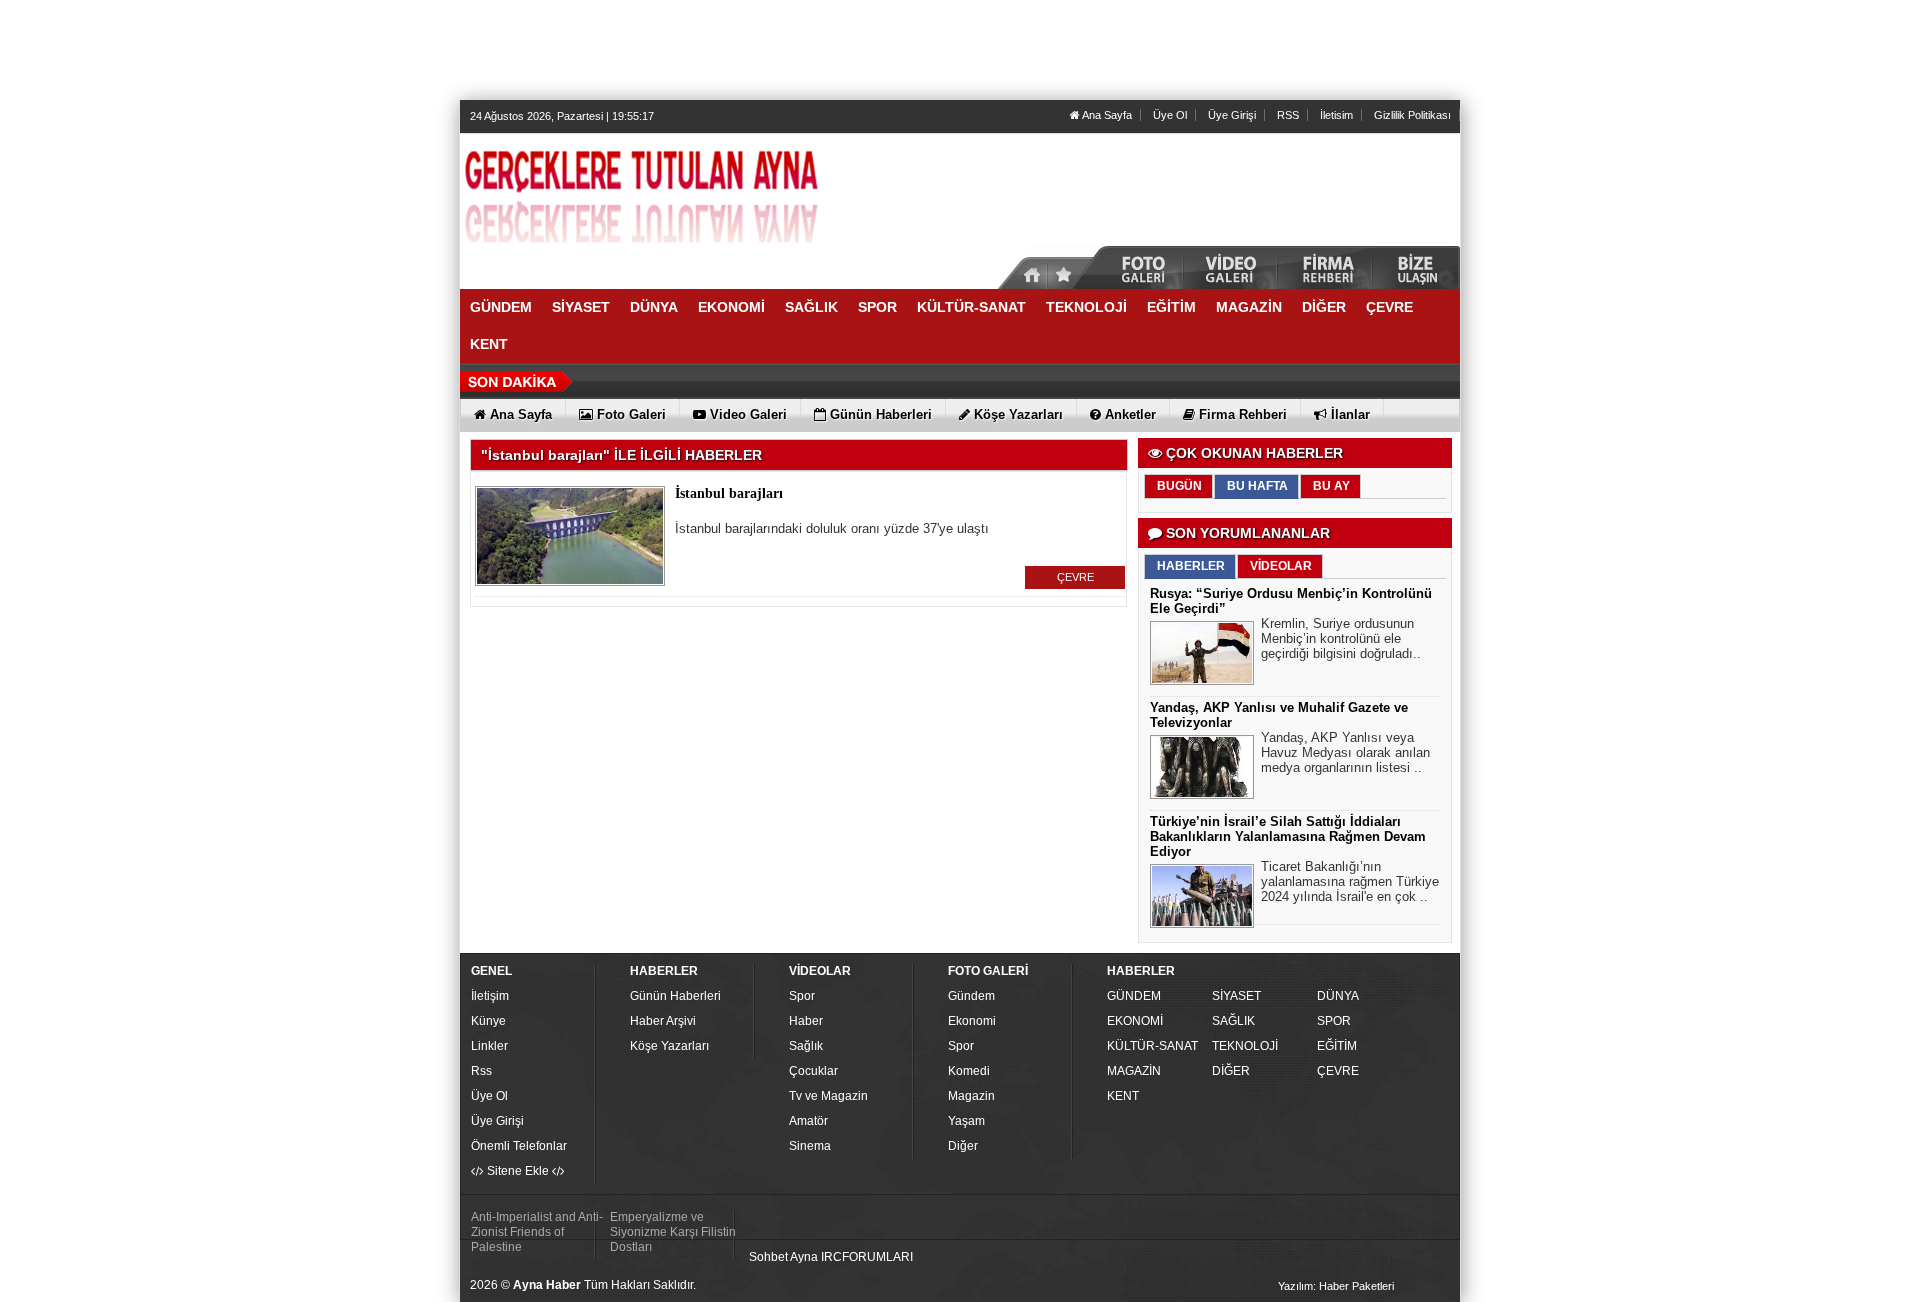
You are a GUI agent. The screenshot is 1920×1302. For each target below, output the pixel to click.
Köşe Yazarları (669, 1046)
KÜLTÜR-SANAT (1152, 1046)
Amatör (808, 1121)
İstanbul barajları (729, 493)
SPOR (1334, 1021)
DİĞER (1231, 1071)
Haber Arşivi (663, 1021)
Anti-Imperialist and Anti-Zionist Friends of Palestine (537, 1232)
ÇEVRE (1075, 577)
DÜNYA (1338, 996)
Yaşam (966, 1121)
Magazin (971, 1096)
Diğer (963, 1146)
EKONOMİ (1135, 1021)
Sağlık (806, 1046)
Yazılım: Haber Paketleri (1336, 1286)
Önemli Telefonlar (519, 1146)
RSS (1288, 115)
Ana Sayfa (1106, 115)
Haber (806, 1021)
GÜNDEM (1134, 996)
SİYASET (1236, 996)
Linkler (489, 1046)
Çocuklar (813, 1071)
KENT (1123, 1096)
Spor (802, 996)
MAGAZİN (1134, 1071)
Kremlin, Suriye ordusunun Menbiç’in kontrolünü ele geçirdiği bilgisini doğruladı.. (1341, 638)
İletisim (1336, 115)
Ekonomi (972, 1021)
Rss (481, 1071)
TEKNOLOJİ (1245, 1046)
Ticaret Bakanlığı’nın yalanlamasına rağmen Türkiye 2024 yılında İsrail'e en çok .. (1350, 881)
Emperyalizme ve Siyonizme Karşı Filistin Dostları (673, 1232)
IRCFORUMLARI (867, 1257)
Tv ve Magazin (828, 1096)
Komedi (969, 1071)
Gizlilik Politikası (1412, 115)
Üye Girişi (1232, 115)
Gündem (971, 996)
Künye (488, 1021)
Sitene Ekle (518, 1171)
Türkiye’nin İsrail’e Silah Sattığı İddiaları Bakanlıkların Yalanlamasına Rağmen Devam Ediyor (1288, 836)
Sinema (810, 1146)
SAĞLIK (1233, 1021)
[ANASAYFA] (680, 203)
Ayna (804, 1257)
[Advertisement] (960, 50)
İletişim (490, 996)
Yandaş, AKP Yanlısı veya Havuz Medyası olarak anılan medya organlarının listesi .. (1345, 752)
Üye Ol (1170, 115)
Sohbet (768, 1257)
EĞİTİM (1337, 1046)
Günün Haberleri (675, 996)
